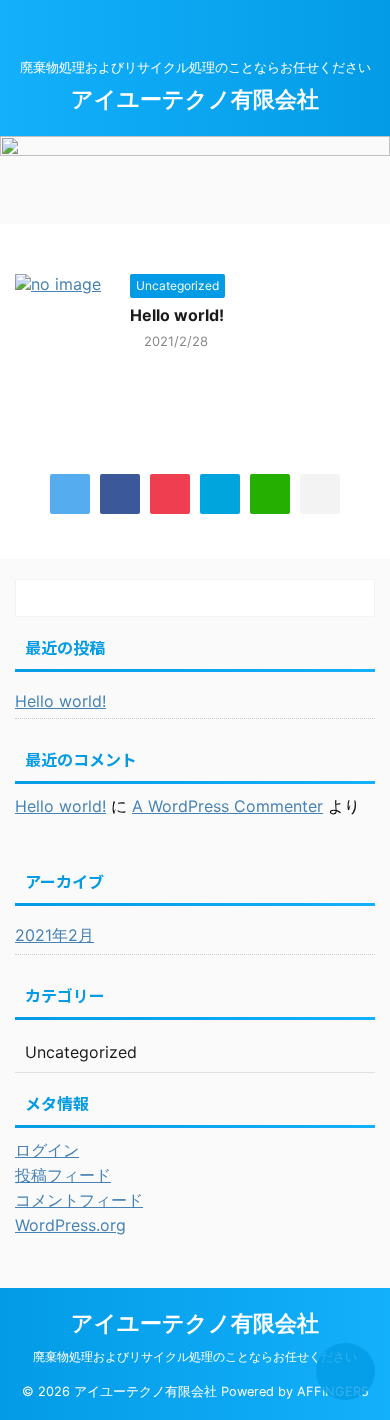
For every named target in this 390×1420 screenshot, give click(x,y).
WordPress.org (70, 1225)
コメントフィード (79, 1200)
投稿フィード (63, 1175)
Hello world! (177, 315)
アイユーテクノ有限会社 (195, 99)
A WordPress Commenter (227, 806)
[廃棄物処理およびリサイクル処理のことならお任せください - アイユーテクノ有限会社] (220, 494)
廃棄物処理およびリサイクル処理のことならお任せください (195, 1356)
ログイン (47, 1150)
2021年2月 (54, 935)
